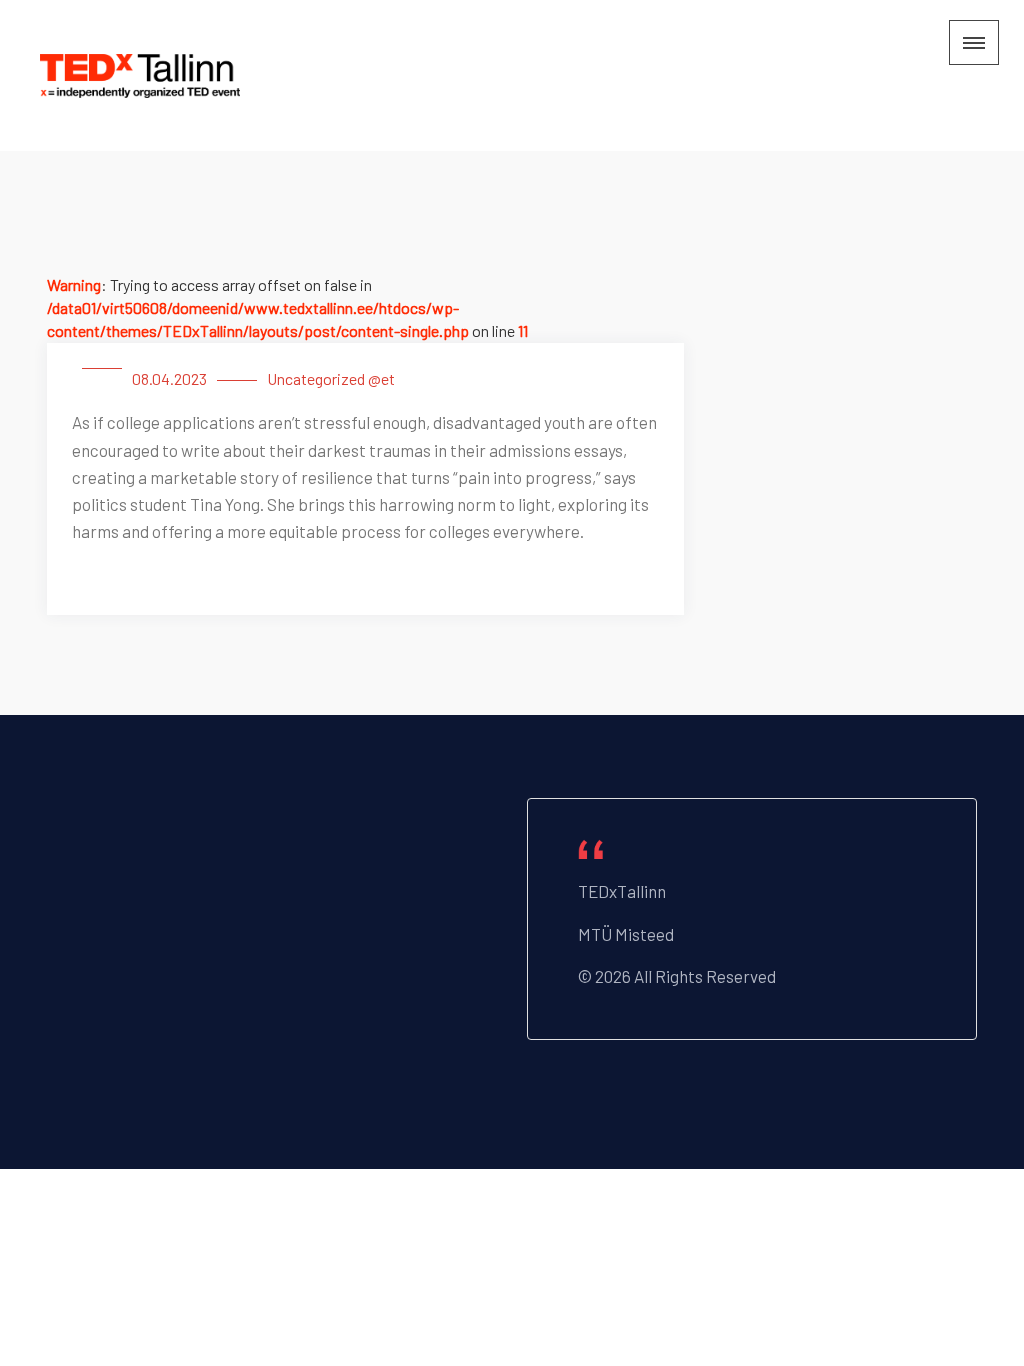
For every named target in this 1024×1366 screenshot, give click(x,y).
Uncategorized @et (331, 378)
